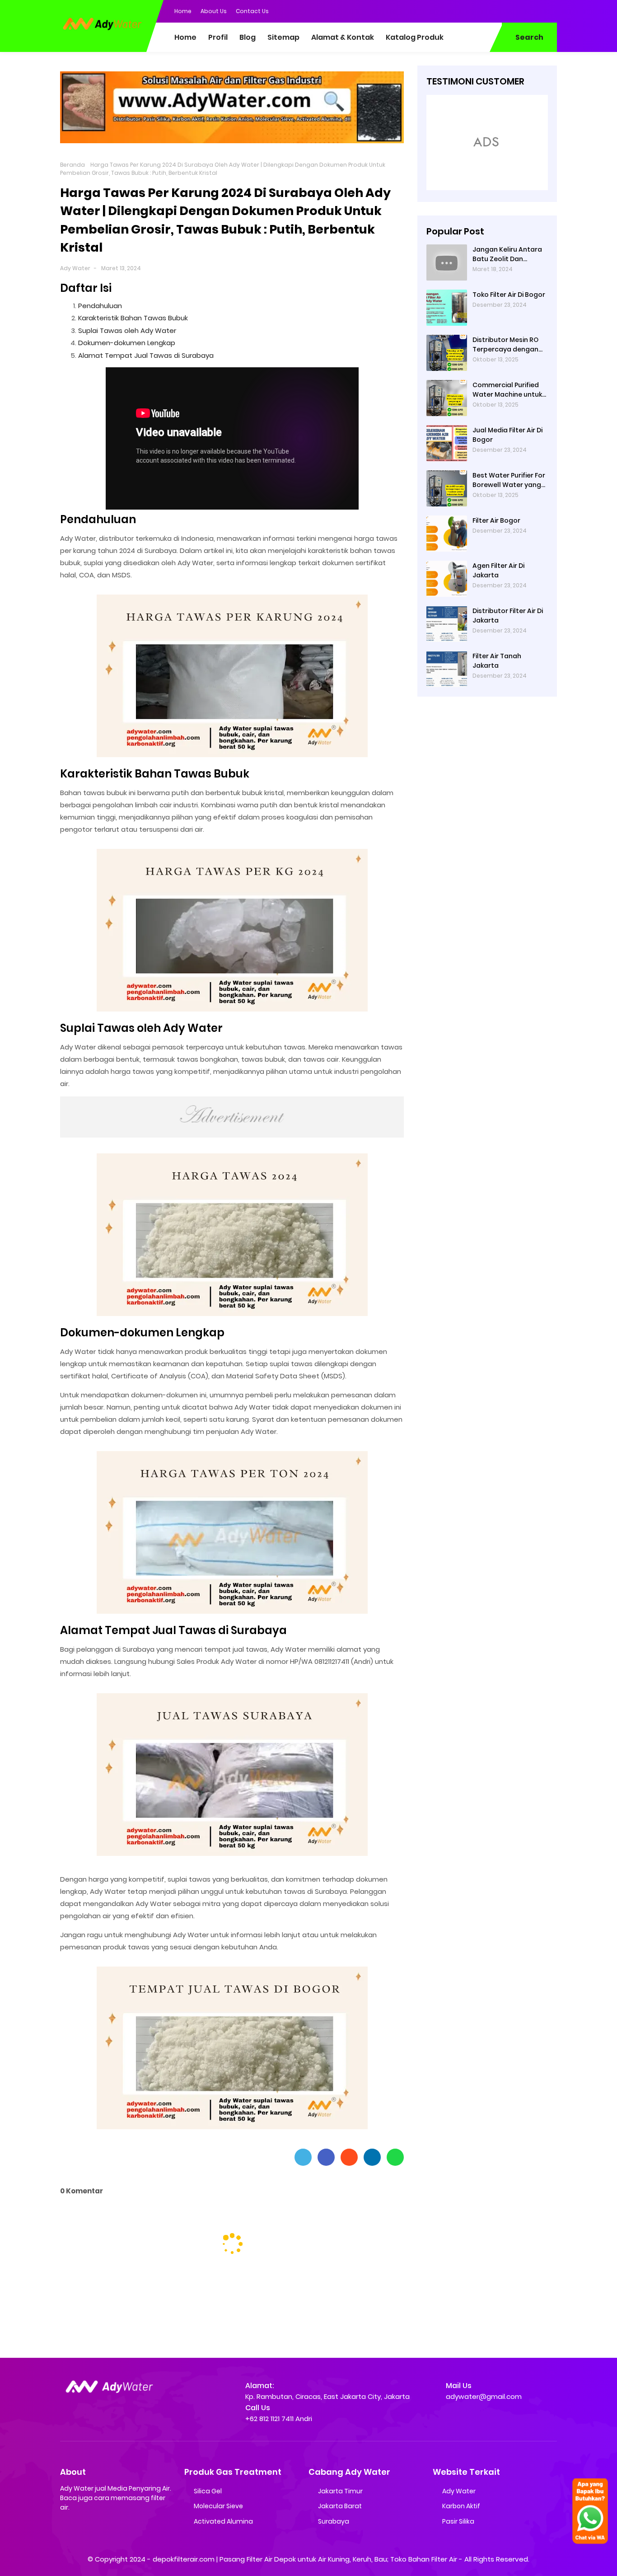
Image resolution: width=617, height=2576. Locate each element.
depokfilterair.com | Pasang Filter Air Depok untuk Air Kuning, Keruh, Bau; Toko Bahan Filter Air (305, 2559)
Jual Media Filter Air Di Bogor (507, 434)
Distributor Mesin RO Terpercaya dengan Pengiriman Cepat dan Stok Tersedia (509, 344)
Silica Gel (208, 2491)
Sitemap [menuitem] (283, 37)
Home (183, 11)
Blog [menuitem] (248, 37)
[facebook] (496, 10)
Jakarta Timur (340, 2491)
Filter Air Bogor (496, 520)
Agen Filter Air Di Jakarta (498, 570)
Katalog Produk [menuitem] (415, 37)
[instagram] (532, 10)
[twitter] (514, 10)
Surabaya (334, 2521)
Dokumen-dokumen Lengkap (127, 343)
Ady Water (75, 268)
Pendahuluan (100, 306)
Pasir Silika (458, 2521)
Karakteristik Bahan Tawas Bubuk (133, 318)
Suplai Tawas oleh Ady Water (127, 330)
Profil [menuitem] (218, 37)
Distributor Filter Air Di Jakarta (508, 615)
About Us (214, 11)
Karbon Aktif (461, 2506)
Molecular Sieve (218, 2506)
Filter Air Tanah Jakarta (497, 660)
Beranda (72, 165)
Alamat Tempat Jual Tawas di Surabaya (146, 355)
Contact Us (252, 11)
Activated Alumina (223, 2521)
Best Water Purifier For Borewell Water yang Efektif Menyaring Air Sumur (509, 480)
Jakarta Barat (340, 2506)
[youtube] (550, 10)
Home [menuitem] (185, 37)
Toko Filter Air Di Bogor (509, 294)
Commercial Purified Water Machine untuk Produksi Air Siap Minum (510, 389)
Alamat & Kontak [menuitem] (343, 37)
